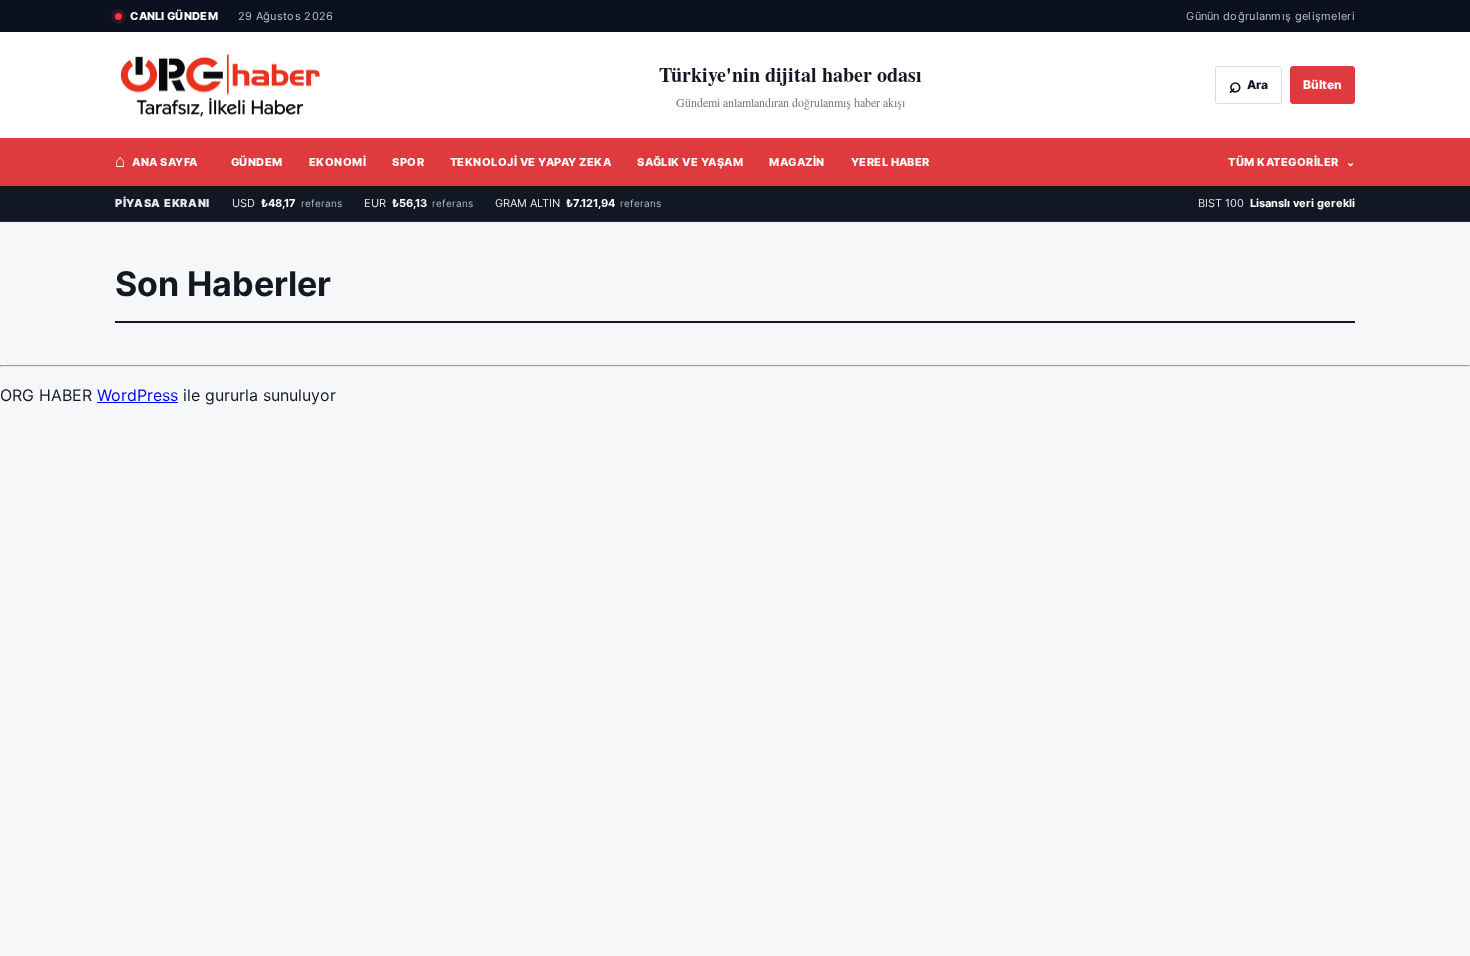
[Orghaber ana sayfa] (240, 85)
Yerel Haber (890, 162)
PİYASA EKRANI (162, 203)
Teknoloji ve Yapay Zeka (530, 162)
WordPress (137, 395)
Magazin (796, 162)
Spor (408, 162)
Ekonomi (337, 162)
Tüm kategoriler (1291, 162)
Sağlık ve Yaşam (690, 162)
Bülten (1322, 84)
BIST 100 (1276, 203)
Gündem (257, 162)
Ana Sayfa (156, 161)
